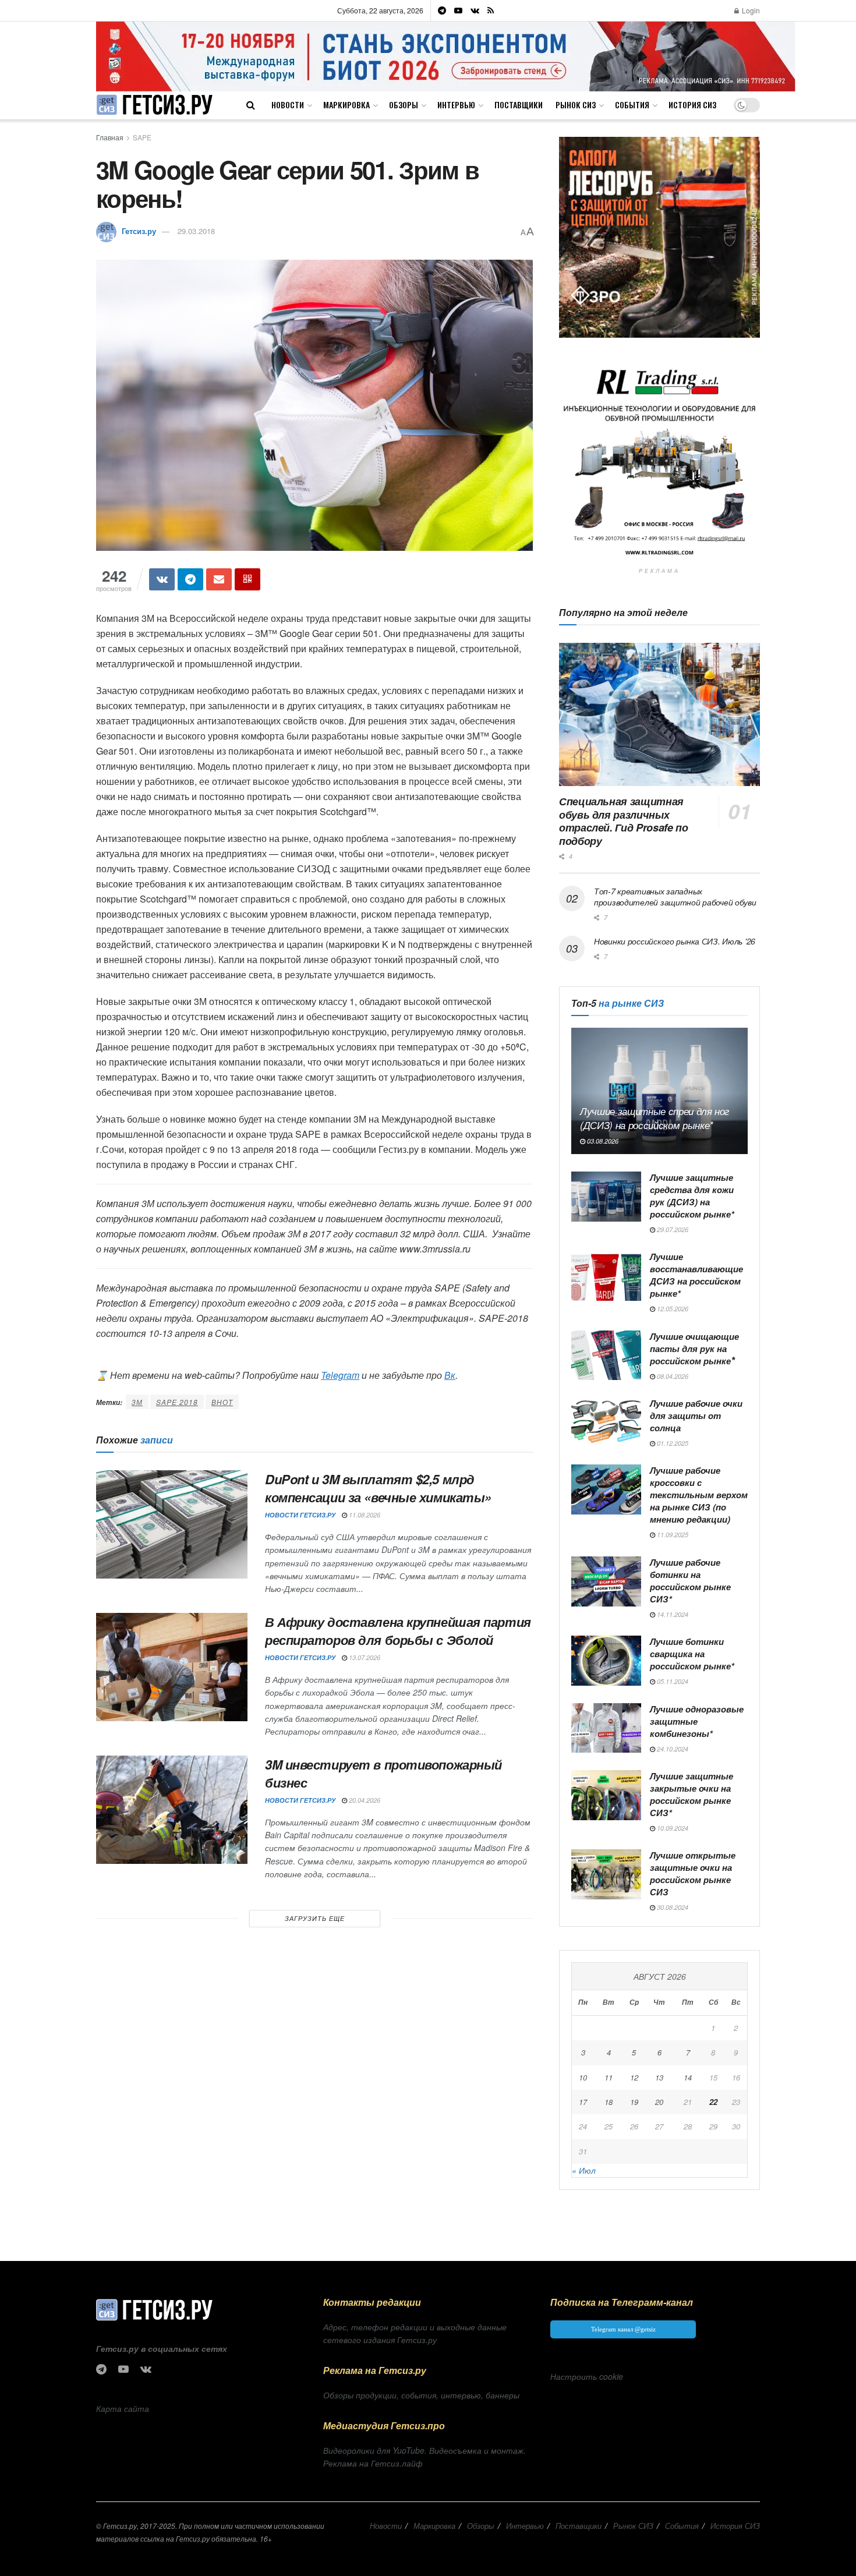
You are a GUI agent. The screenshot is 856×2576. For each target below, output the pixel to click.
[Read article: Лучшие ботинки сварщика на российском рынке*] (606, 1661)
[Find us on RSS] (491, 10)
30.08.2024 (672, 1907)
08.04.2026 (672, 1376)
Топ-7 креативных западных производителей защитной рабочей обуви (675, 897)
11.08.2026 (364, 1515)
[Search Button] (251, 105)
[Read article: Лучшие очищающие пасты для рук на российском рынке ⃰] (606, 1356)
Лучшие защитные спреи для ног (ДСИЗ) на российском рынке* (655, 1118)
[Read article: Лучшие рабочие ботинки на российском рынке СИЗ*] (606, 1581)
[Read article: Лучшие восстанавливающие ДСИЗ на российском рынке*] (606, 1276)
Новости (288, 105)
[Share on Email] (219, 579)
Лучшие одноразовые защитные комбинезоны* (697, 1721)
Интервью (456, 105)
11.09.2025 (672, 1535)
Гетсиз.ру (139, 231)
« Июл (584, 2170)
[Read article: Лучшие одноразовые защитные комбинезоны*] (606, 1728)
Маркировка (346, 105)
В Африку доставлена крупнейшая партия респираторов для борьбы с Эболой (398, 1631)
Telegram (340, 1375)
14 (688, 2077)
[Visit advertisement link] (446, 56)
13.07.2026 (364, 1657)
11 (609, 2077)
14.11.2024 (672, 1614)
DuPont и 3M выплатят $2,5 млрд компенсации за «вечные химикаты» (378, 1488)
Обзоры (404, 105)
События (632, 105)
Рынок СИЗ (576, 105)
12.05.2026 (672, 1309)
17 (583, 2102)
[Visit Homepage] (154, 105)
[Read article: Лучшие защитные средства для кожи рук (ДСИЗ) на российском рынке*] (606, 1197)
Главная (110, 137)
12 (634, 2077)
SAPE (142, 137)
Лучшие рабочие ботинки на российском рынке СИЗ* (690, 1581)
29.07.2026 (672, 1229)
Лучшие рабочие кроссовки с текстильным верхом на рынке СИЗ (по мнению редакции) (699, 1495)
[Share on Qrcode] (247, 579)
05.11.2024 (672, 1681)
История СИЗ (692, 105)
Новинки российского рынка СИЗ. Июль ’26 (675, 941)
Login (750, 10)
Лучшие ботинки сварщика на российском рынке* (692, 1654)
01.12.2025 (672, 1443)
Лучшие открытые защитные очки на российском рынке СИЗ (693, 1873)
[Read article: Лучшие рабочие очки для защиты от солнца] (606, 1423)
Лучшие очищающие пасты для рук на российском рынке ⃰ (694, 1349)
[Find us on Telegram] (442, 10)
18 (609, 2102)
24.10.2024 (672, 1749)
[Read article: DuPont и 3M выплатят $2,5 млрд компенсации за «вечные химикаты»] (172, 1524)
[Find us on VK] (475, 10)
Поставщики (519, 105)
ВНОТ (222, 1402)
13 (659, 2077)
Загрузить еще (315, 1918)
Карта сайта (123, 2408)
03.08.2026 (602, 1141)
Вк (450, 1375)
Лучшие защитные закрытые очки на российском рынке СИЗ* (691, 1794)
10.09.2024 (672, 1828)
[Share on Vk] (162, 579)
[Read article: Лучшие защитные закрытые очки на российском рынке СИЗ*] (606, 1795)
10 (583, 2077)
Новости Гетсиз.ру (300, 1515)
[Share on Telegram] (190, 579)
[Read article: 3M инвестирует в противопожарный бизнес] (172, 1810)
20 (659, 2102)
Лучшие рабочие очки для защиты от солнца (696, 1416)
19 (634, 2102)
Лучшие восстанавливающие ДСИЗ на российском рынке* (696, 1275)
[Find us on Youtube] (458, 10)
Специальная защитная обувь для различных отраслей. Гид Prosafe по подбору (623, 821)
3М (137, 1402)
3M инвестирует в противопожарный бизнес (383, 1773)
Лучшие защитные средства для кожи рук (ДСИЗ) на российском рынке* (692, 1196)
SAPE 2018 (177, 1402)
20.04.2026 (364, 1800)
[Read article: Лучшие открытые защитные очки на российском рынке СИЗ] (606, 1874)
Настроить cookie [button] (587, 2376)
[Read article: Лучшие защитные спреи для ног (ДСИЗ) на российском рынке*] (659, 1091)
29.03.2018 (196, 231)
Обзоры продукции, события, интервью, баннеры (421, 2395)
